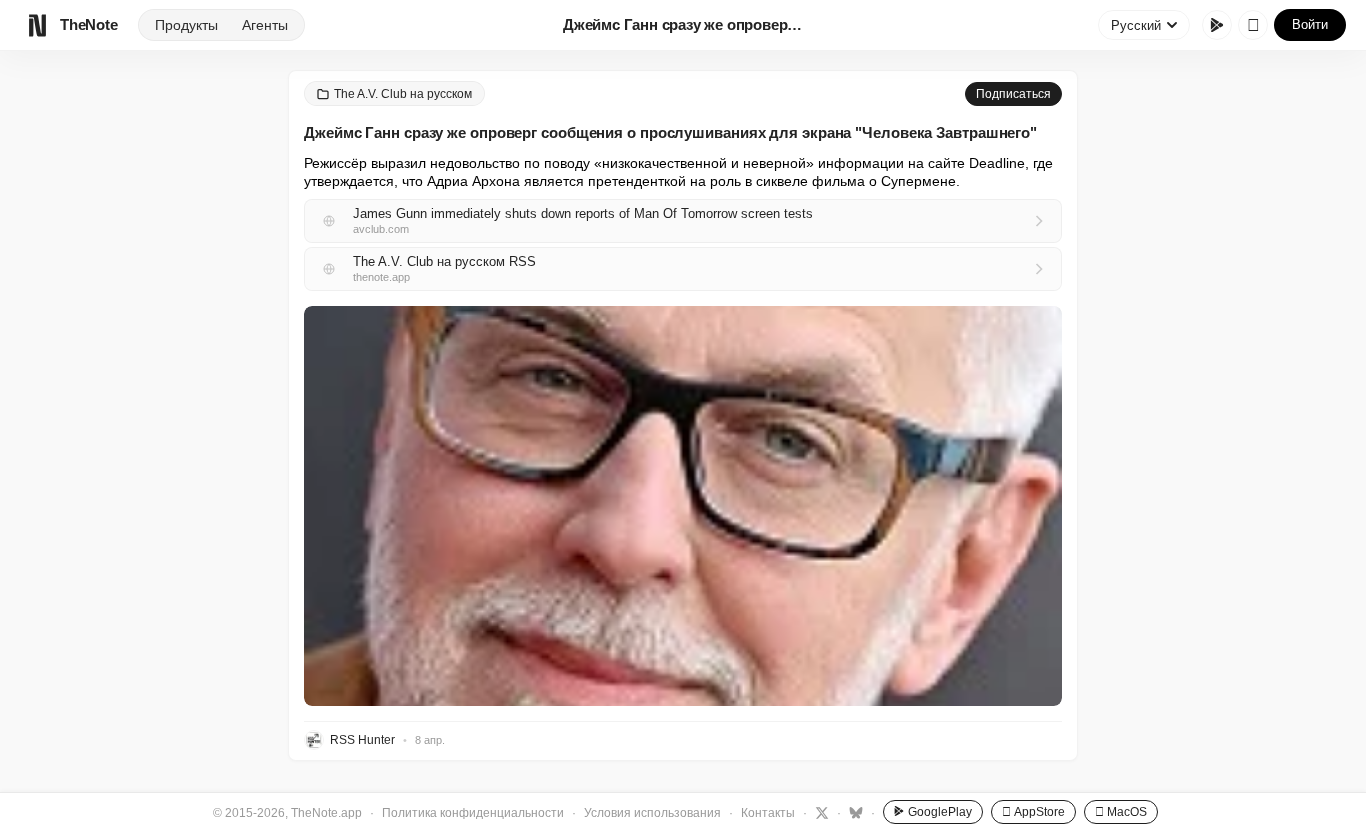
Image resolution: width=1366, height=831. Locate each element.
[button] (683, 506)
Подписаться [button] (1013, 94)
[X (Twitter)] (819, 812)
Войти (1310, 24)
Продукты (186, 25)
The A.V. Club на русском (403, 94)
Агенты (265, 25)
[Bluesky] (853, 812)
